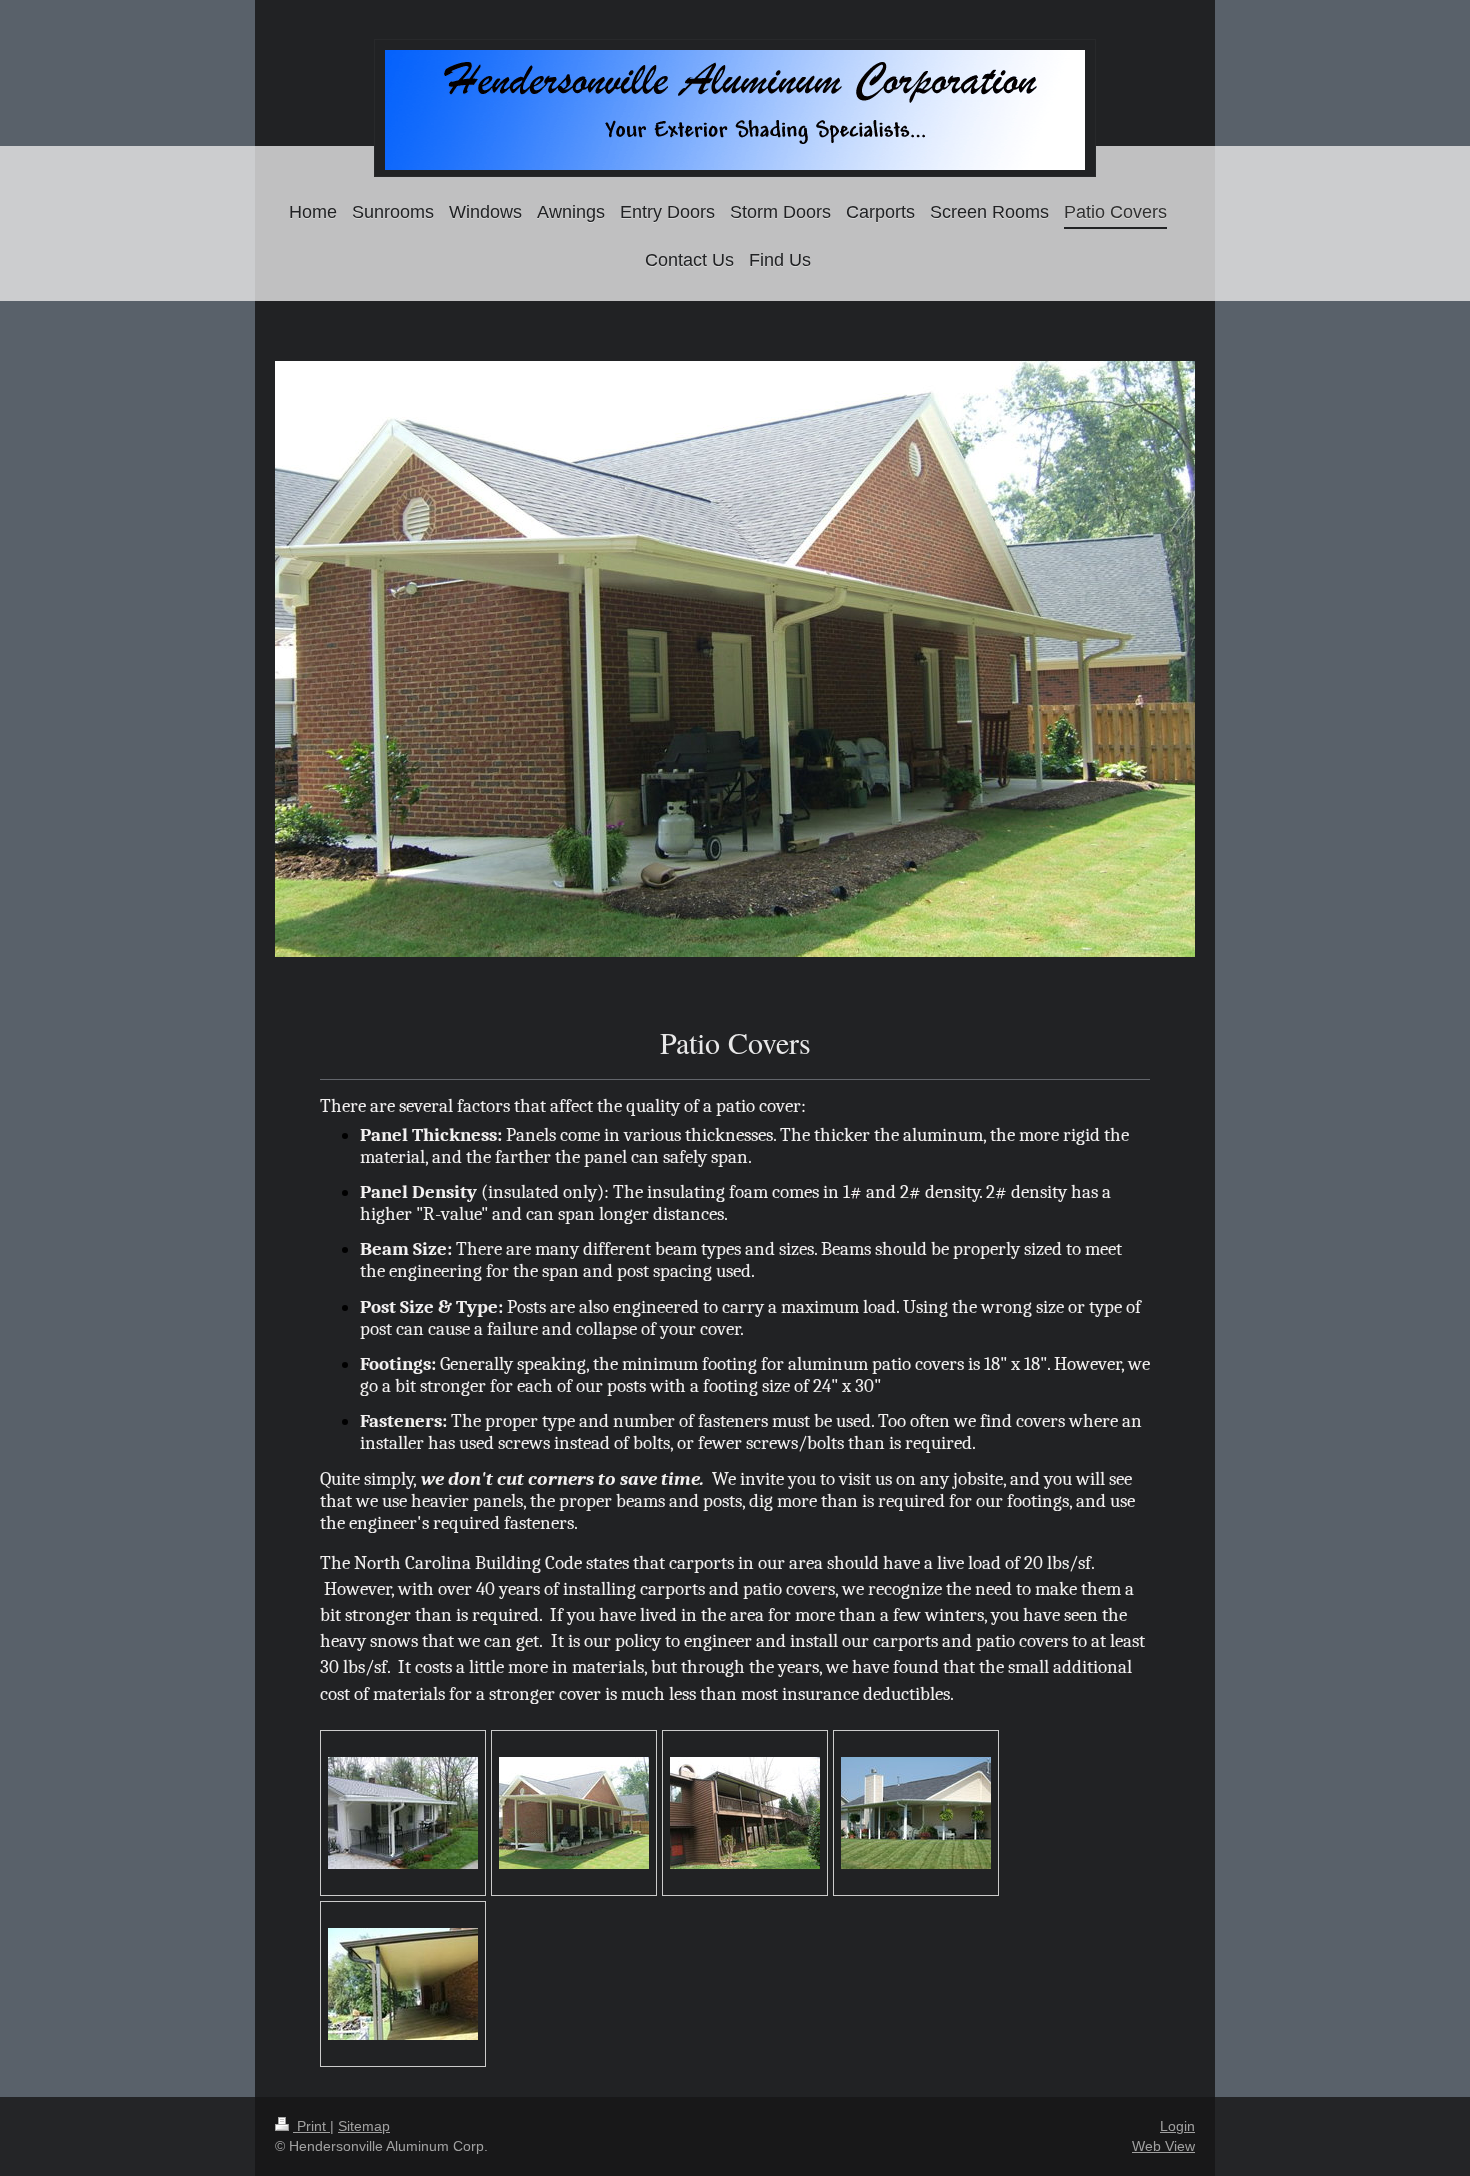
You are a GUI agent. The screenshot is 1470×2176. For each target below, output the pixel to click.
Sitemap (364, 2126)
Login (1177, 2126)
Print (311, 2126)
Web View (1163, 2146)
